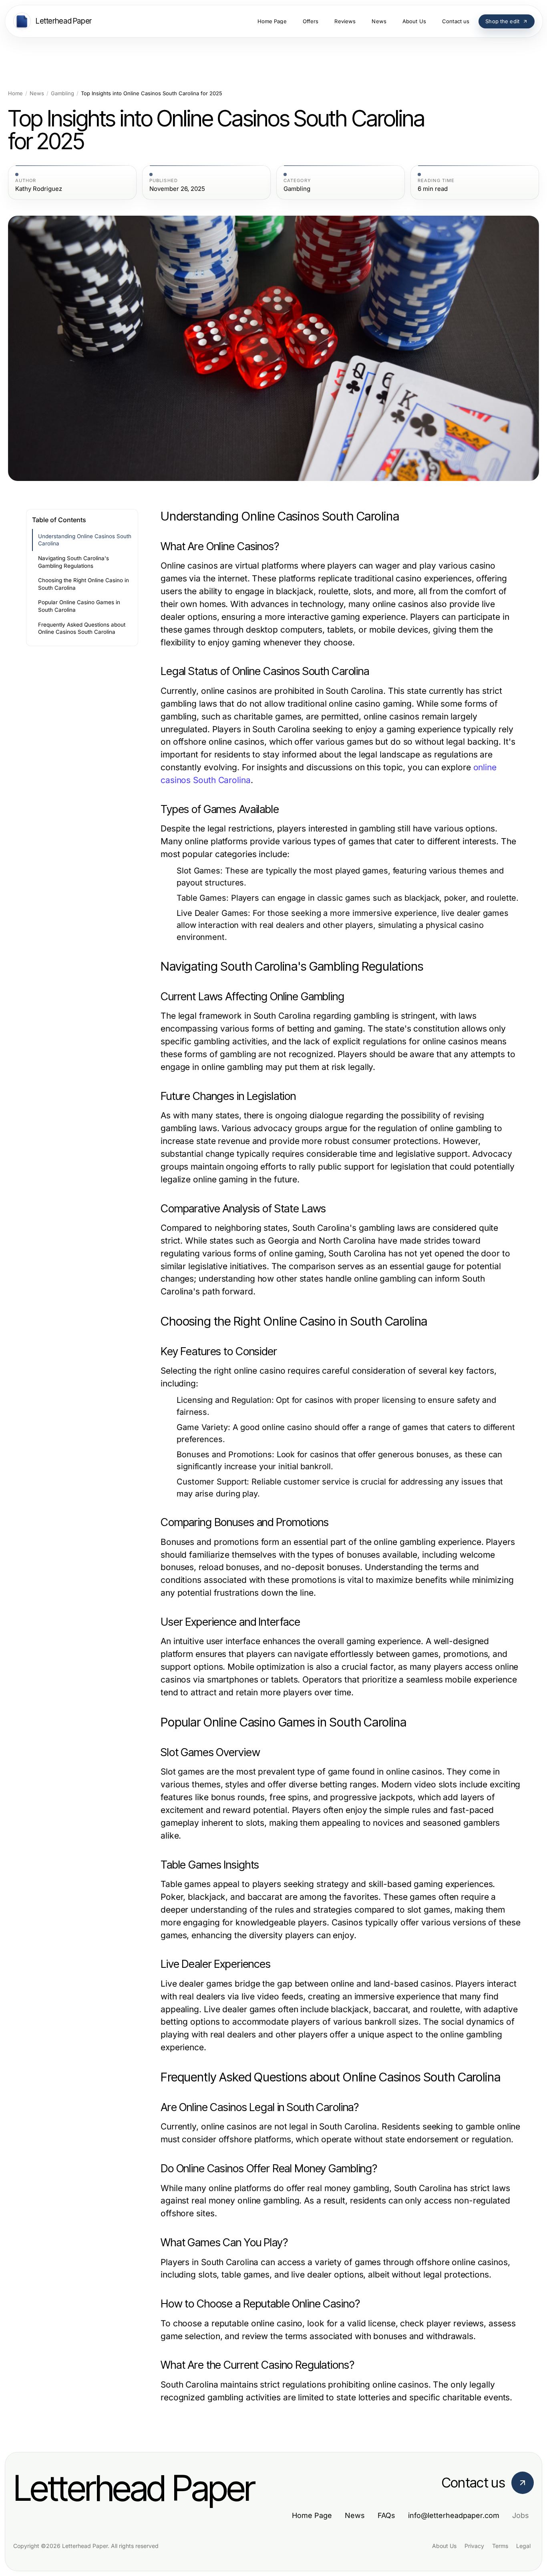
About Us (444, 2546)
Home (15, 93)
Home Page (312, 2515)
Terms (500, 2546)
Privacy (474, 2546)
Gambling (62, 93)
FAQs (386, 2515)
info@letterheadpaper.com (454, 2515)
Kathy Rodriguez (39, 189)
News (37, 93)
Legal (523, 2546)
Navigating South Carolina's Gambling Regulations (73, 562)
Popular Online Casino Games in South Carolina (79, 606)
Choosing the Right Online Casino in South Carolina (83, 584)
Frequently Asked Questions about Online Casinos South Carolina (82, 628)
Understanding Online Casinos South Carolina (85, 540)
